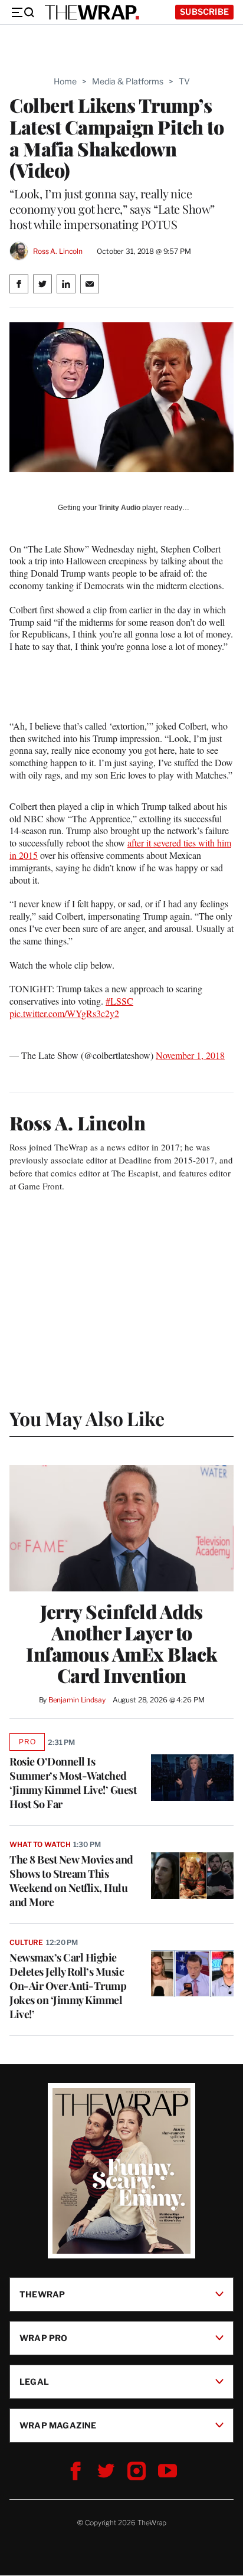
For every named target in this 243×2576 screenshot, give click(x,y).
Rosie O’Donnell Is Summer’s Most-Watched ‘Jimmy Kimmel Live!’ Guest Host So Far (73, 1783)
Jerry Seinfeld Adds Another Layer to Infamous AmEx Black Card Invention (121, 1643)
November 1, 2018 (190, 1055)
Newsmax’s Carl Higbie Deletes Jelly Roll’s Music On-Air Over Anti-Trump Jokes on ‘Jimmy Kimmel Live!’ (68, 1986)
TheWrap (42, 2294)
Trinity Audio (119, 508)
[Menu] (22, 12)
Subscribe (204, 12)
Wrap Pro (44, 2338)
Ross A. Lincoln (58, 251)
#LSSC (119, 1001)
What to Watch (40, 1844)
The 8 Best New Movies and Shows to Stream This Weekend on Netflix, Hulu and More (71, 1881)
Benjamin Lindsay (77, 1700)
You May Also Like (87, 1418)
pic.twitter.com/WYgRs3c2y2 (64, 1013)
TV (184, 81)
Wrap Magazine (58, 2425)
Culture (26, 1942)
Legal (34, 2382)
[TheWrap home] (92, 12)
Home (65, 81)
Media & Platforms (128, 81)
